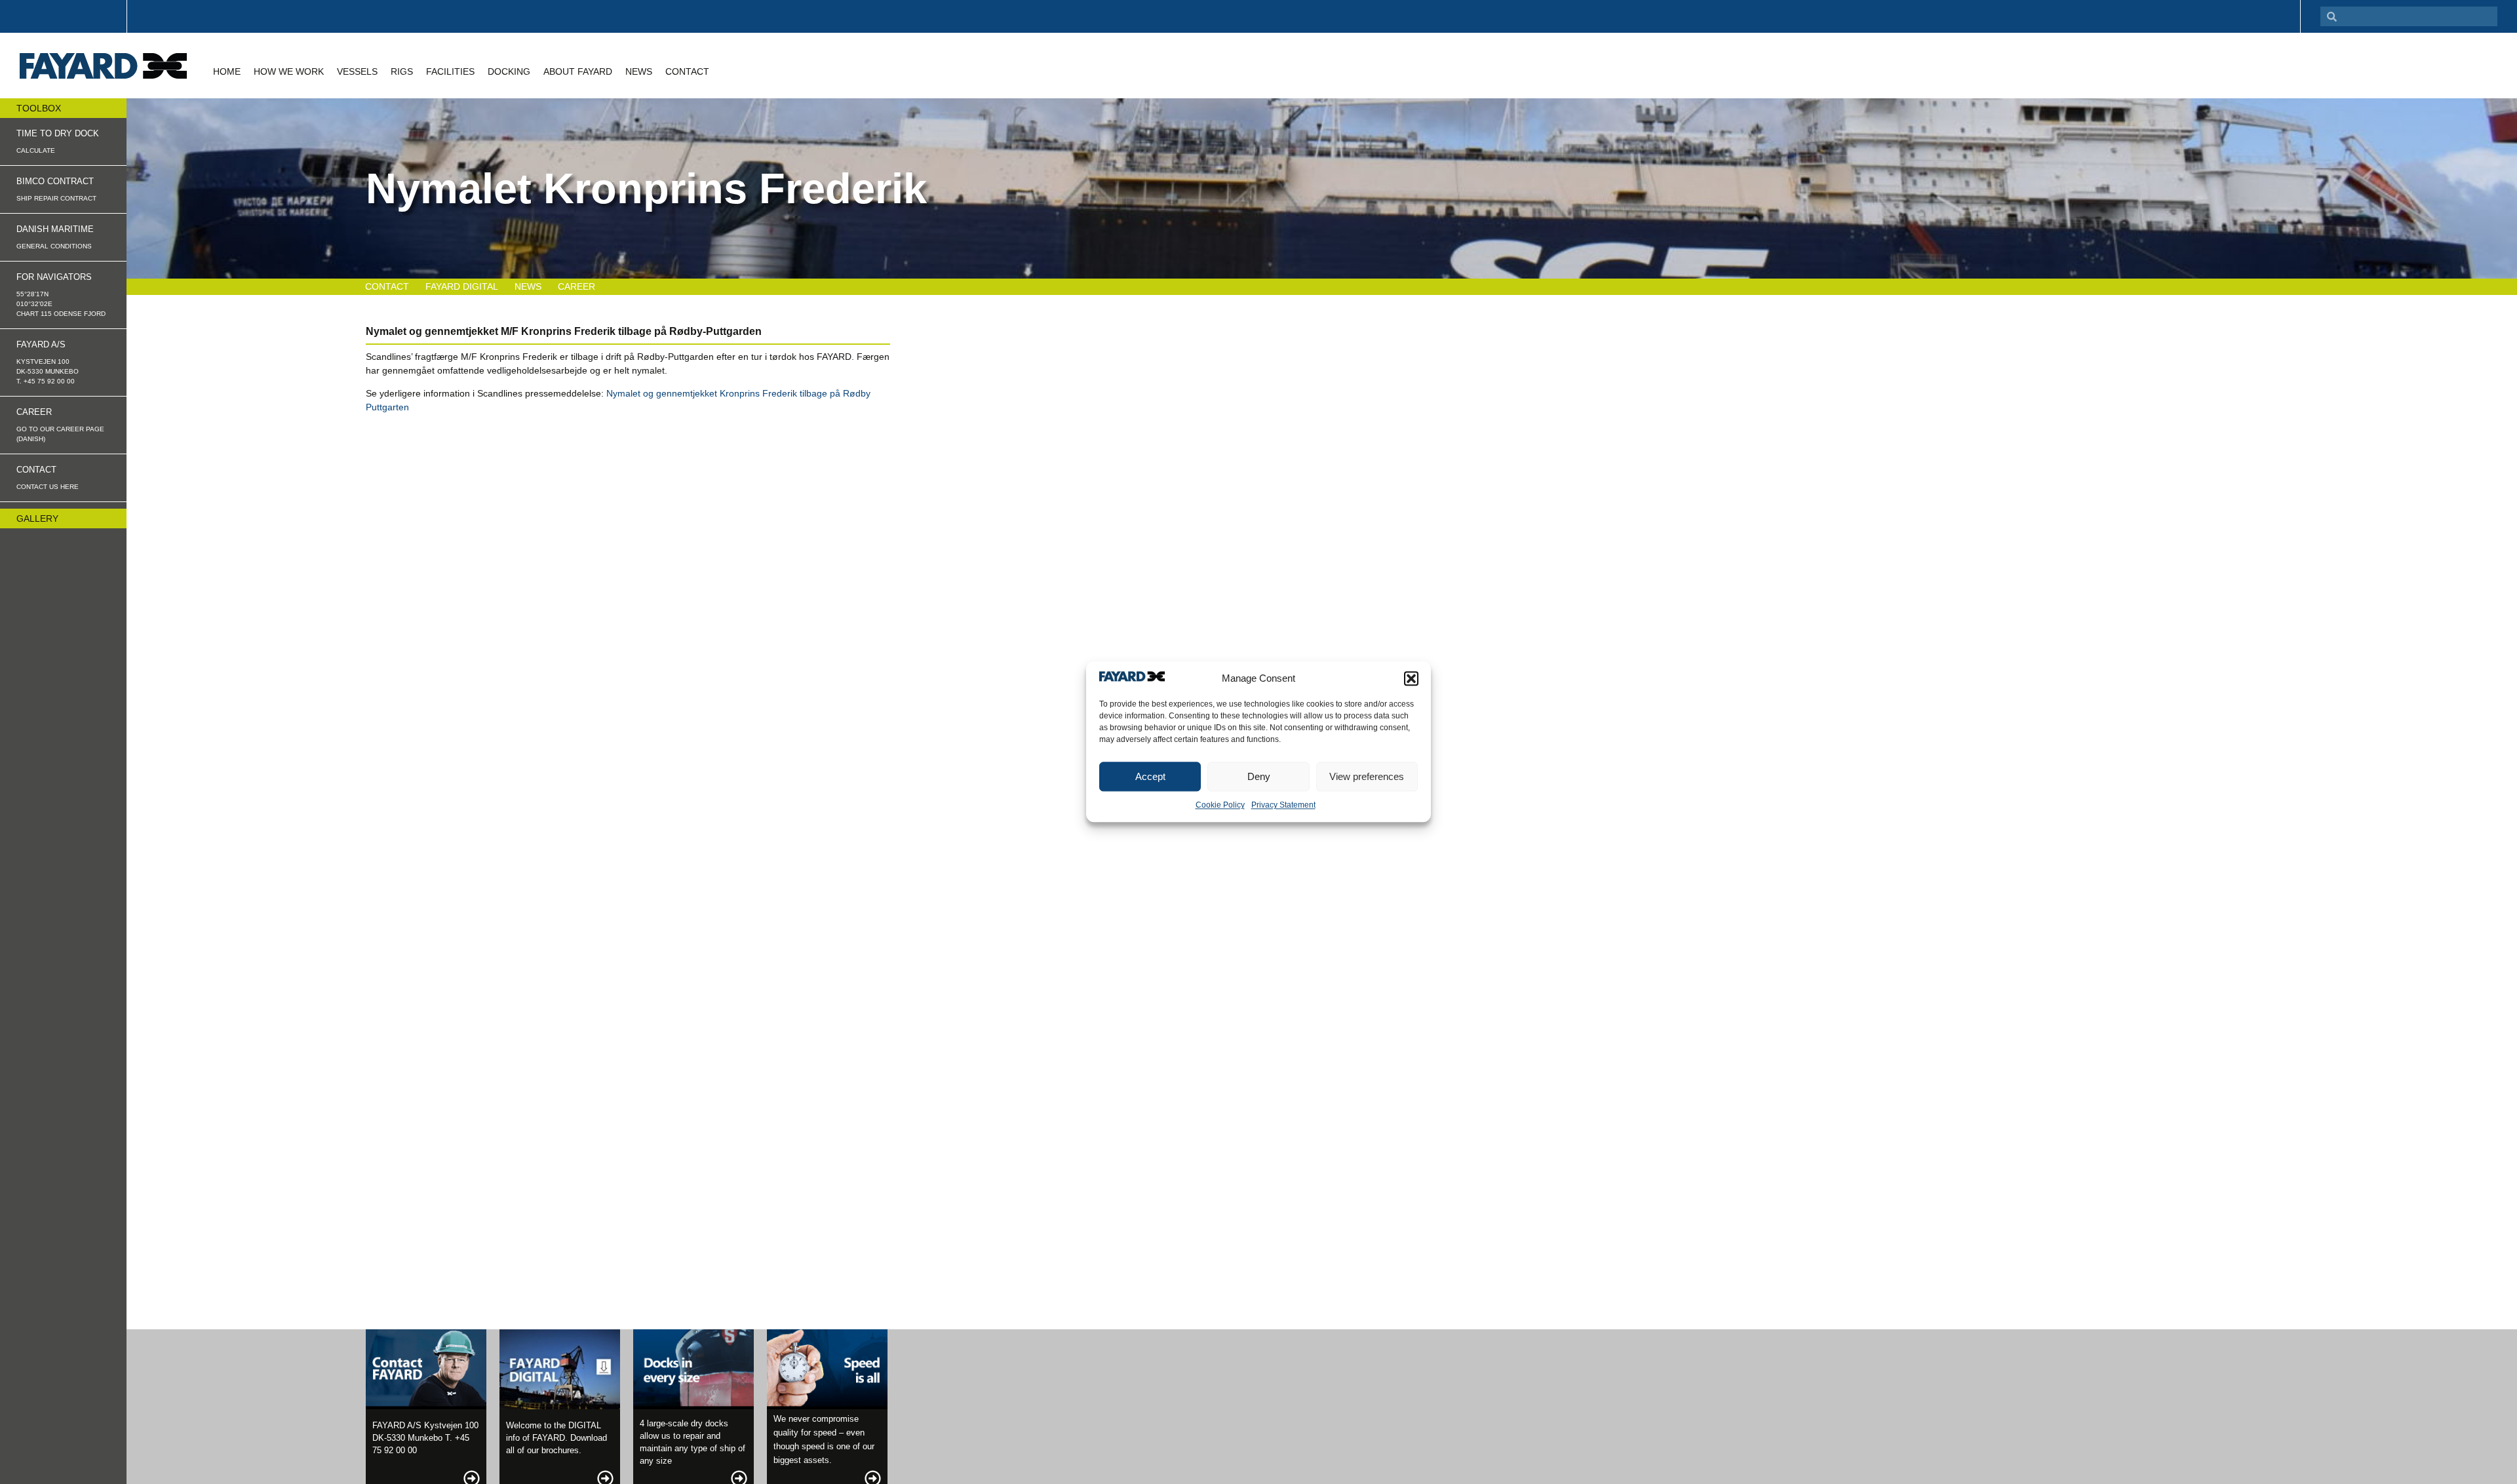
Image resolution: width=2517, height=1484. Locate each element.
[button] (1411, 678)
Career (576, 286)
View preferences (1367, 776)
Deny (1259, 776)
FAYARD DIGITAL (462, 286)
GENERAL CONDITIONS (54, 246)
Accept (1150, 776)
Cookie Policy (1220, 806)
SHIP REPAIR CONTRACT (56, 198)
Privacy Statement (1283, 806)
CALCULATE (36, 150)
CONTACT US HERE (48, 487)
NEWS (528, 286)
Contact (387, 286)
